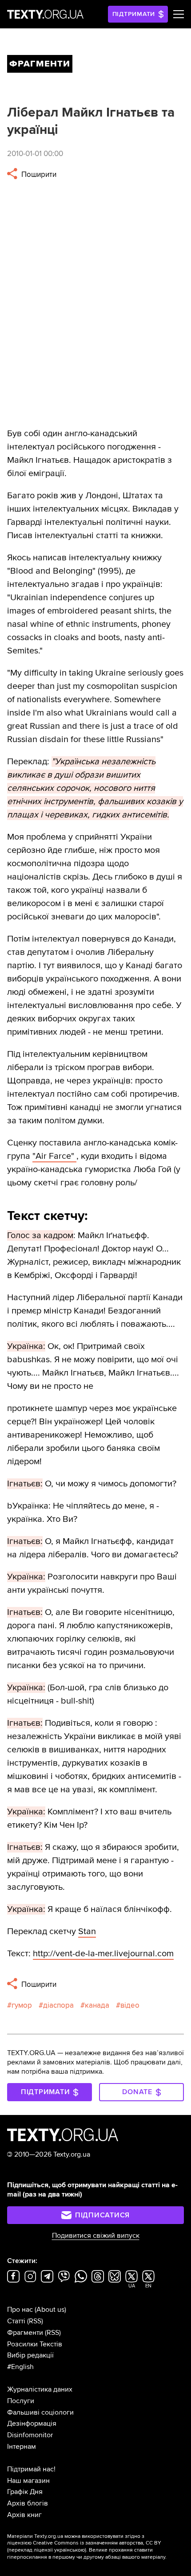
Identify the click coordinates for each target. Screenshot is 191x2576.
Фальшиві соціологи (40, 2412)
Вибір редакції (30, 2355)
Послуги (21, 2401)
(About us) (50, 2310)
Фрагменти (25, 2333)
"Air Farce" (54, 1156)
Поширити (38, 174)
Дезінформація (32, 2424)
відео (130, 2005)
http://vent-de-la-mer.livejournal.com (103, 1954)
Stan (87, 1931)
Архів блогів (28, 2503)
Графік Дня (25, 2492)
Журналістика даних (40, 2389)
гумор (22, 2005)
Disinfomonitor (30, 2435)
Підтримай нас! (31, 2469)
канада (97, 2005)
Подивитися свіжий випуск (96, 2236)
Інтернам (22, 2447)
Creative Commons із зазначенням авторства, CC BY (97, 2543)
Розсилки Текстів (35, 2344)
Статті (16, 2321)
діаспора (58, 2005)
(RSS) (35, 2321)
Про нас (20, 2310)
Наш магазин (28, 2481)
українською (70, 2550)
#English (20, 2367)
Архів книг (24, 2515)
